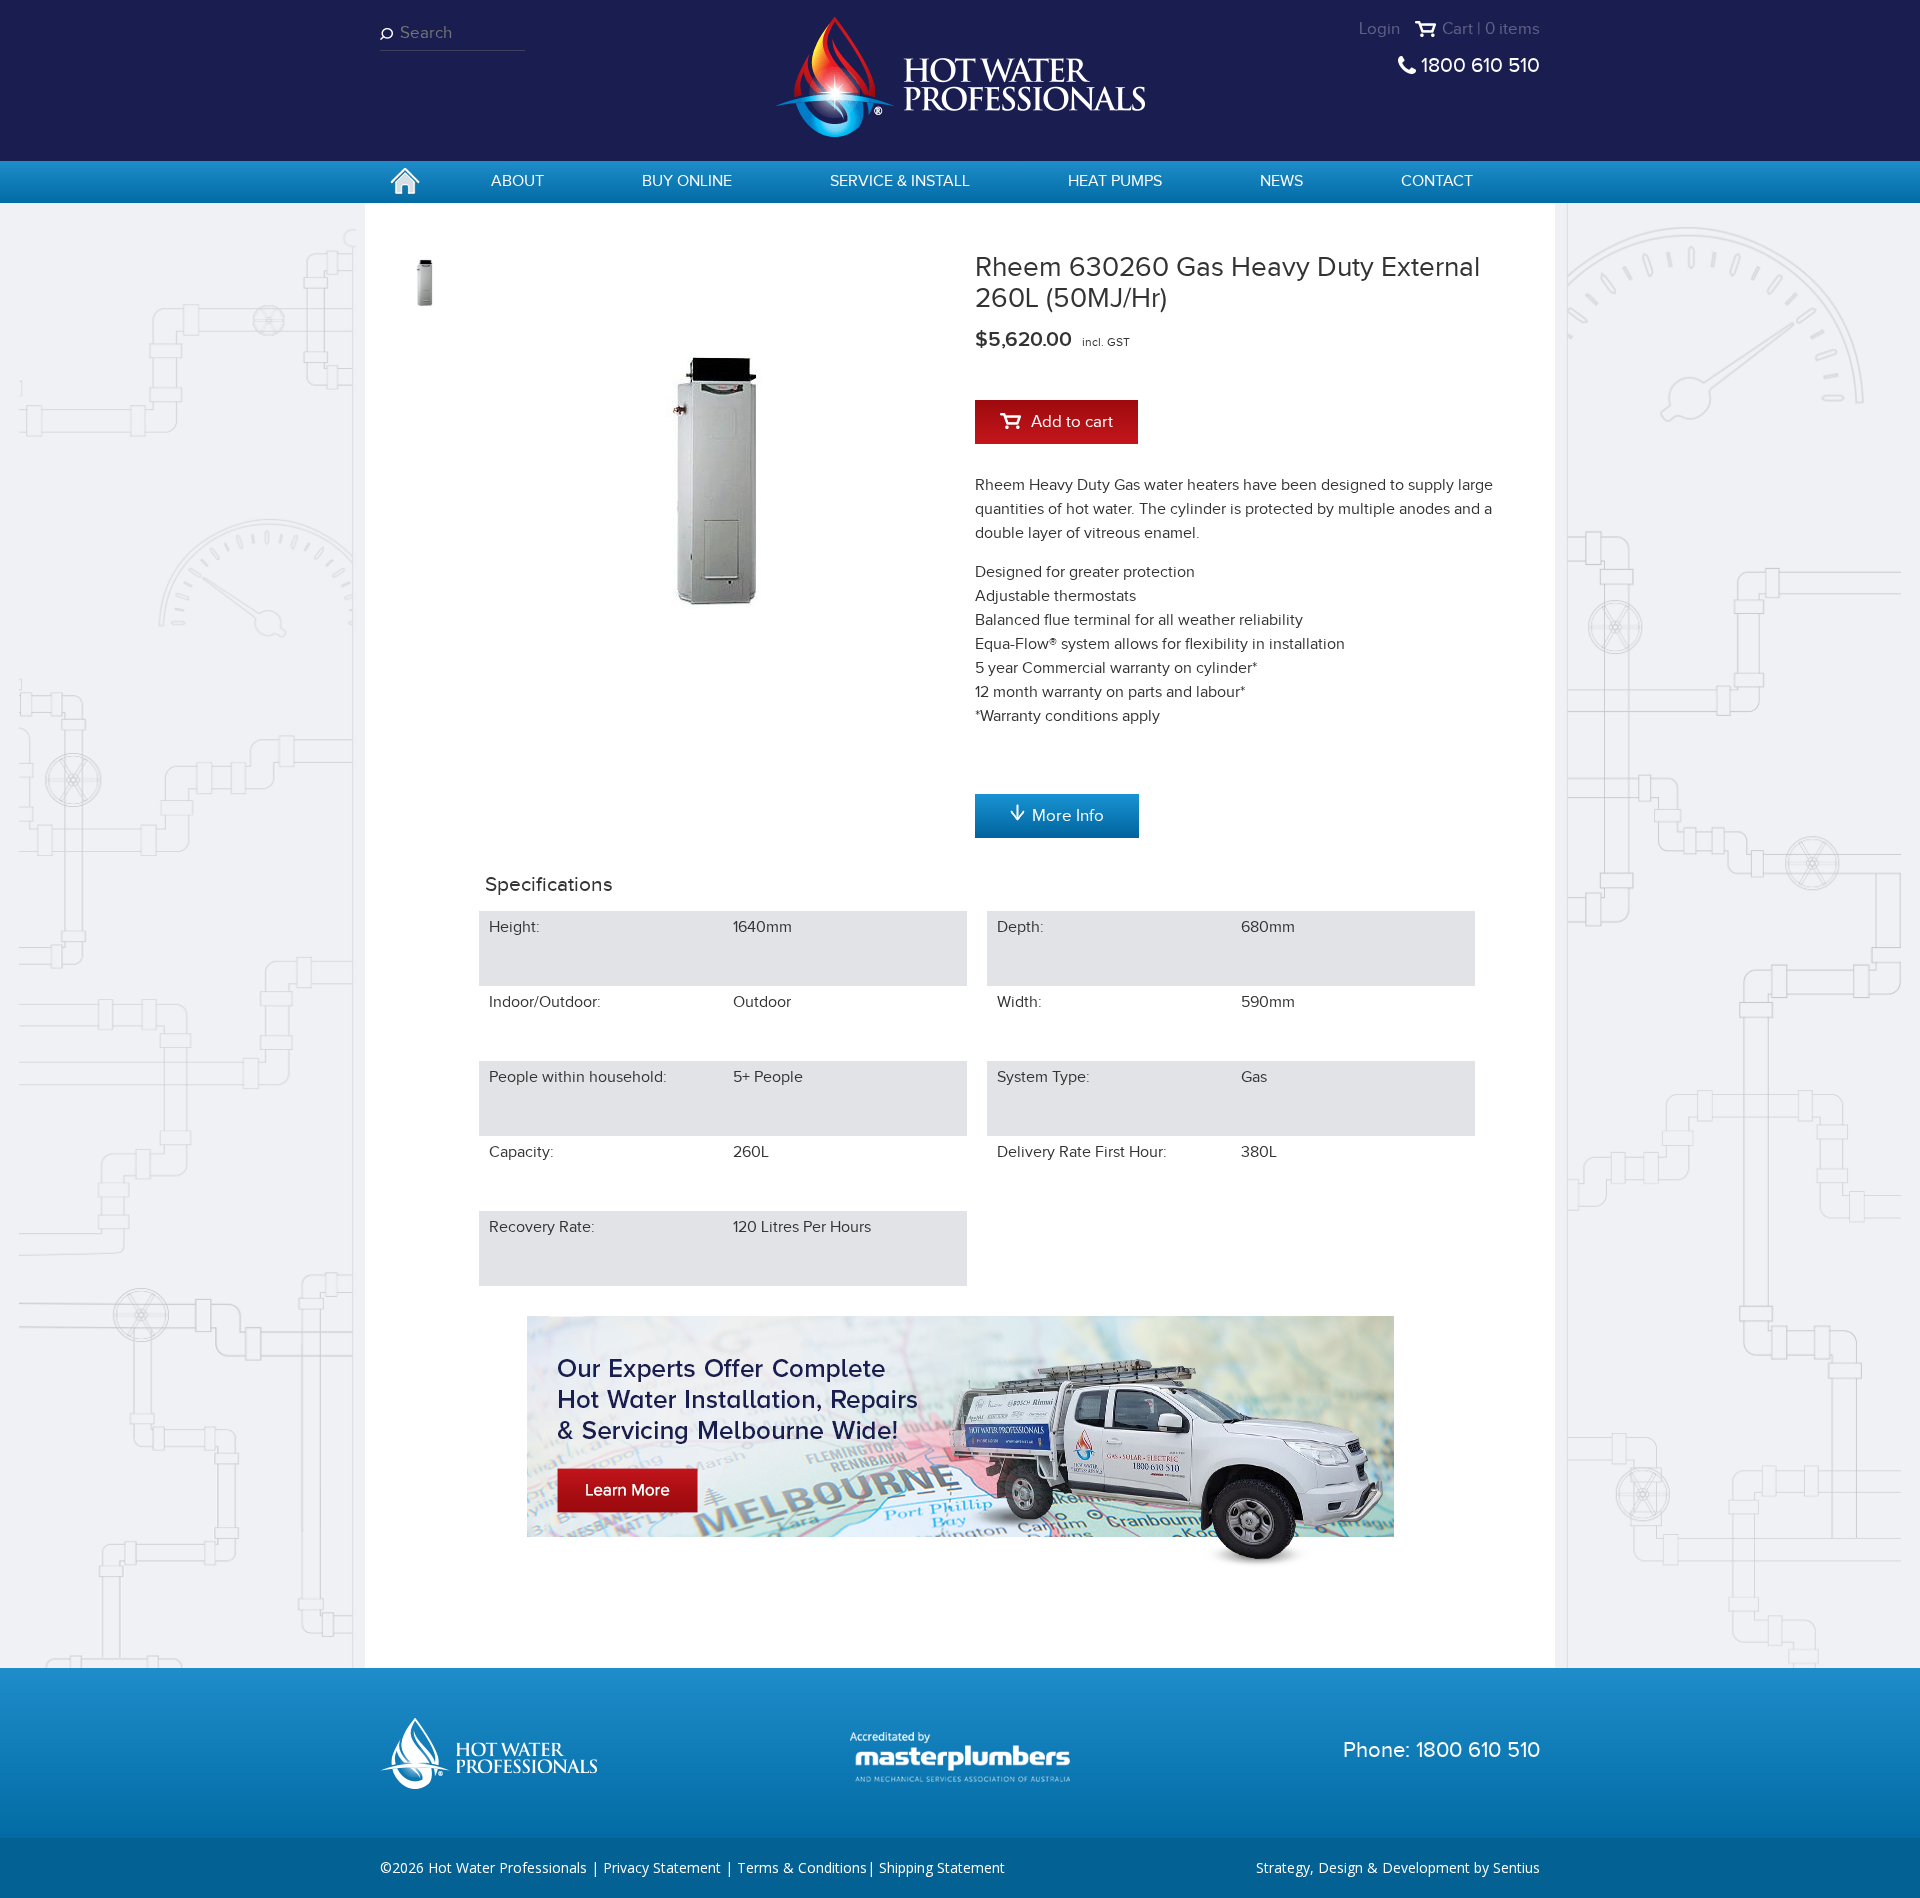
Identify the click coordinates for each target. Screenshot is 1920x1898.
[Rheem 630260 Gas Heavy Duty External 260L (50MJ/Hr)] (712, 473)
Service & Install (900, 181)
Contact (1437, 181)
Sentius (1516, 1867)
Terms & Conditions (802, 1867)
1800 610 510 (1480, 65)
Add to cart (1072, 422)
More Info (1068, 816)
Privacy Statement (662, 1867)
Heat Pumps (1115, 181)
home (405, 183)
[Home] (960, 75)
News (1281, 181)
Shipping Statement (942, 1867)
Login (1379, 29)
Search (390, 33)
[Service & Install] (960, 1441)
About (517, 181)
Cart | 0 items (1491, 29)
